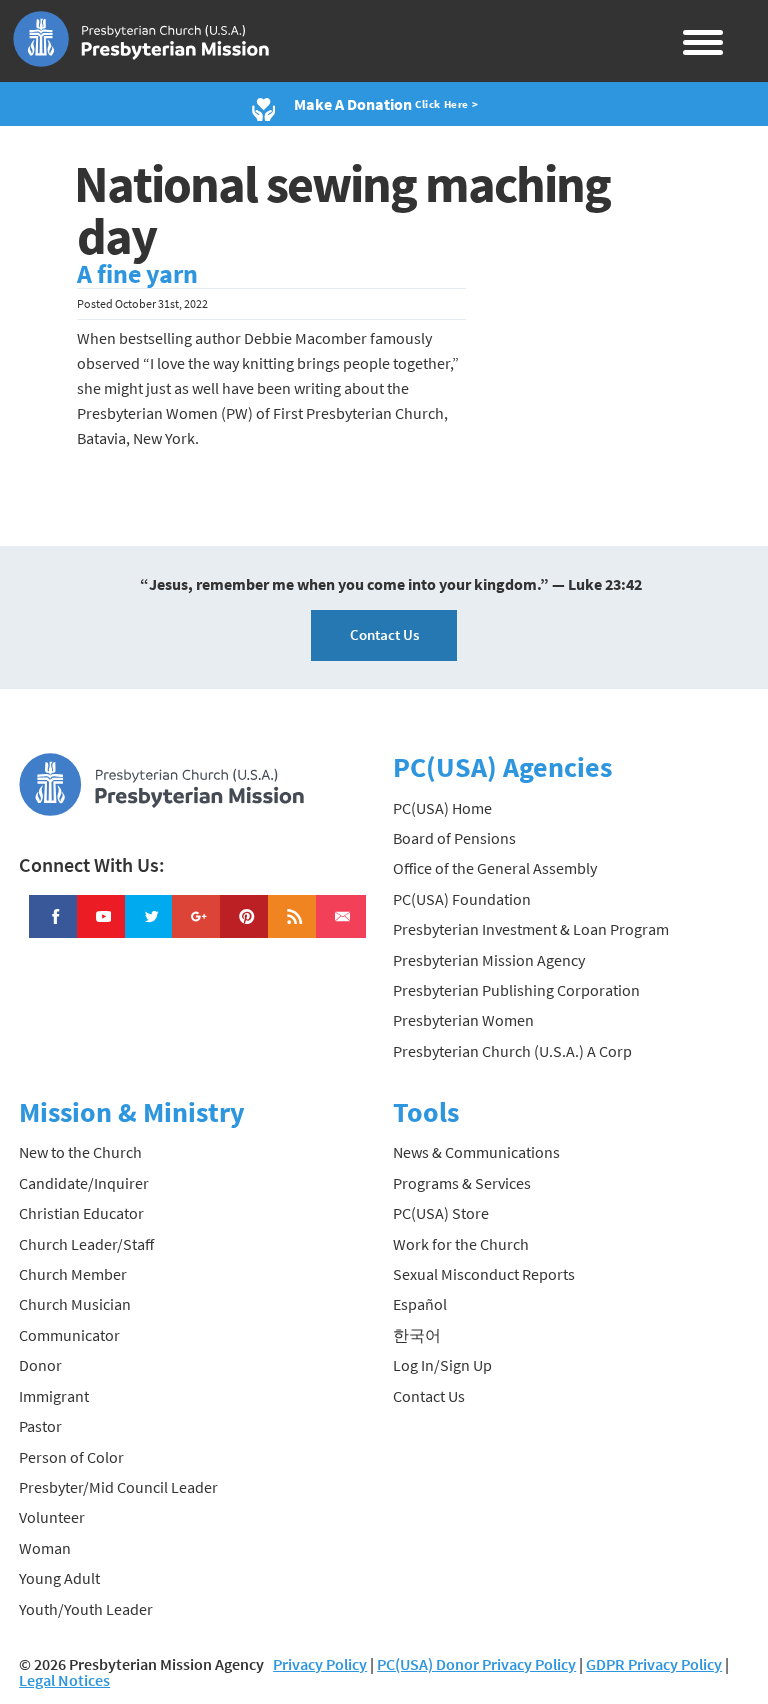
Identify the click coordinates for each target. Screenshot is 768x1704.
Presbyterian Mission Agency (489, 960)
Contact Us (384, 634)
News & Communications (476, 1152)
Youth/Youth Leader (86, 1609)
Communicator (69, 1335)
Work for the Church (461, 1244)
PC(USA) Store (441, 1213)
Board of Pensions (454, 838)
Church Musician (75, 1304)
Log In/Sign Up (442, 1365)
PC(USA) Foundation (462, 899)
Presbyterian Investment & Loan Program (531, 929)
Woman (45, 1548)
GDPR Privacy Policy (654, 1664)
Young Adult (59, 1578)
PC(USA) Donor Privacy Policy (476, 1664)
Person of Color (71, 1457)
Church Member (73, 1274)
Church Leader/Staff (86, 1244)
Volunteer (52, 1517)
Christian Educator (81, 1213)
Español (420, 1304)
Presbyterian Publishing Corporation (516, 990)
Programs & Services (462, 1183)
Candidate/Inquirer (84, 1183)
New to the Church (80, 1152)
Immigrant (54, 1396)
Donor (40, 1365)
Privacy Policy (320, 1664)
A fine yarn (137, 274)
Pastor (40, 1426)
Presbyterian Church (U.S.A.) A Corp (512, 1051)
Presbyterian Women (463, 1020)
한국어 (417, 1335)
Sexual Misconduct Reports (484, 1274)
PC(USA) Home (442, 808)
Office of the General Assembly (495, 868)
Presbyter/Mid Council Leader (118, 1487)
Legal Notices (64, 1680)
